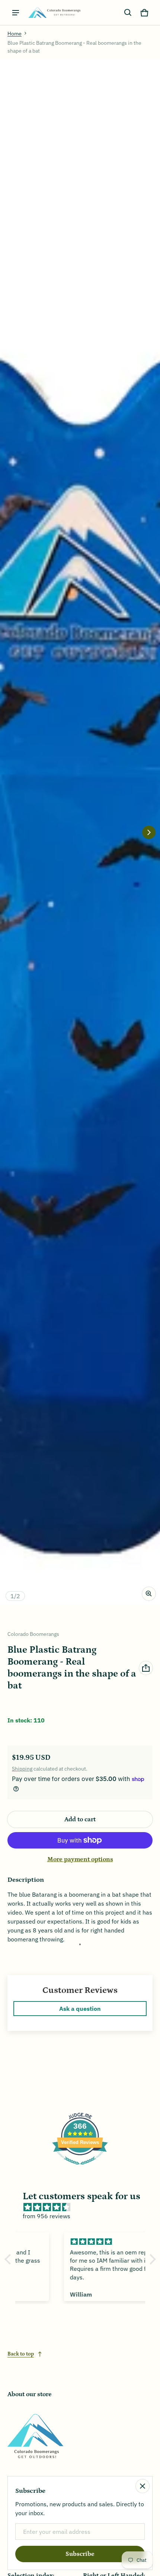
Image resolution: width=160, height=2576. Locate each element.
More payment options (80, 1859)
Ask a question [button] (80, 2009)
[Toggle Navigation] (16, 13)
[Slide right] (149, 832)
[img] (84, 2207)
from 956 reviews (47, 2216)
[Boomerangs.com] (54, 12)
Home (15, 34)
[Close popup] (143, 2486)
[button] (128, 13)
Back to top (21, 2354)
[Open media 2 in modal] (80, 832)
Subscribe (80, 2554)
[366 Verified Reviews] (80, 2168)
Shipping (22, 1769)
